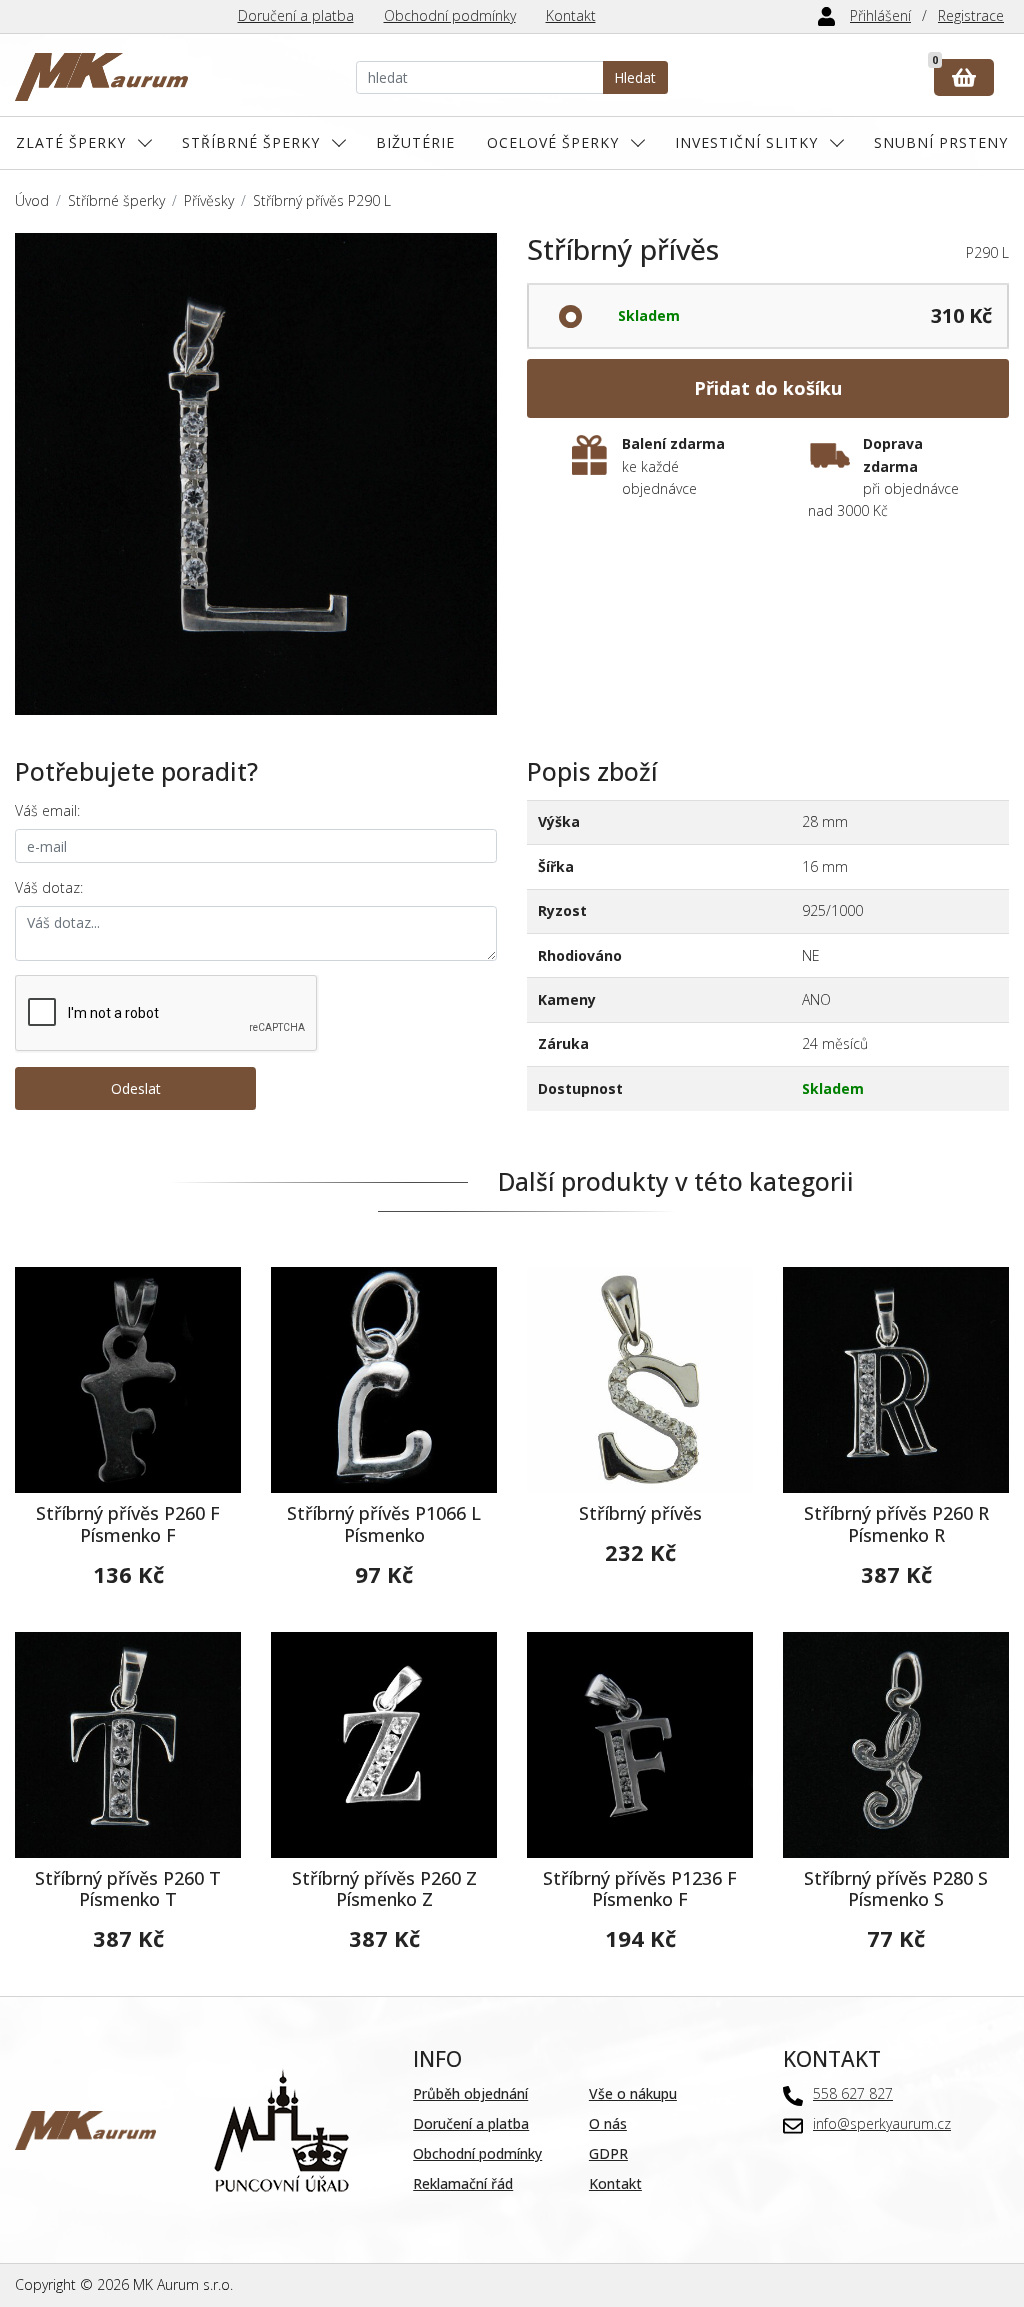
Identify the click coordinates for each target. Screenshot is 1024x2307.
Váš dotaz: (49, 887)
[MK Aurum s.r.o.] (85, 2128)
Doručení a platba (296, 15)
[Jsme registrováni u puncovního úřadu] (281, 2128)
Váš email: (47, 810)
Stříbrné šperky (251, 142)
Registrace (971, 15)
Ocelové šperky (553, 142)
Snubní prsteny (941, 142)
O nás (608, 2123)
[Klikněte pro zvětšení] (256, 474)
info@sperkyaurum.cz (882, 2123)
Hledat (635, 77)
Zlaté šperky (71, 142)
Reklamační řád (463, 2183)
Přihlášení (880, 15)
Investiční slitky (746, 142)
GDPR (608, 2153)
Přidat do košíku (768, 388)
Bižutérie (415, 142)
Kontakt (571, 15)
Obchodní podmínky (450, 15)
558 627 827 (853, 2093)
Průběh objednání (470, 2093)
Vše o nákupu (633, 2093)
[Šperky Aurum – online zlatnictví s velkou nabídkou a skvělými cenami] (101, 77)
